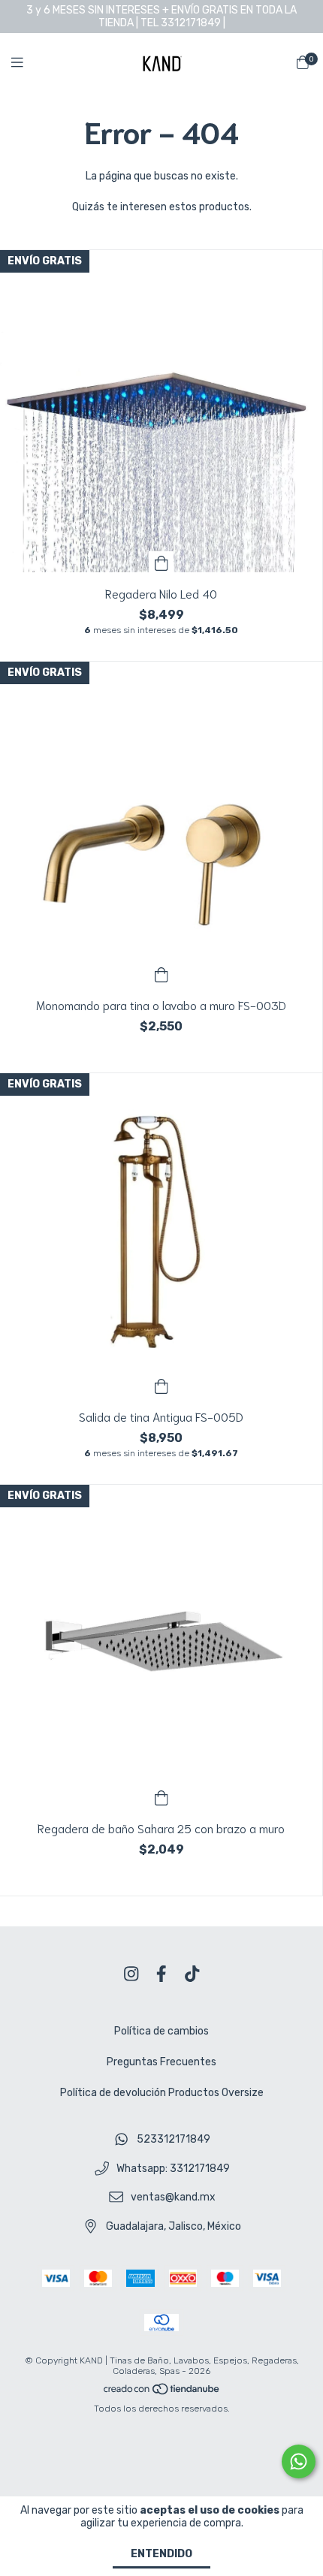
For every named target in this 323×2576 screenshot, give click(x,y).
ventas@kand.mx (173, 2198)
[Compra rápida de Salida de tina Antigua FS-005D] (161, 1385)
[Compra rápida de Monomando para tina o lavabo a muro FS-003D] (161, 973)
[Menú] (26, 63)
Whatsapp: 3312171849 (173, 2169)
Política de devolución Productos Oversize (162, 2093)
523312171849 (174, 2139)
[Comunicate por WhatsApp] (299, 2461)
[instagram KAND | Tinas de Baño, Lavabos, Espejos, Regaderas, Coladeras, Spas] (131, 1974)
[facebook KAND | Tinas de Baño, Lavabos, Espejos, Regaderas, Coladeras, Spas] (161, 1974)
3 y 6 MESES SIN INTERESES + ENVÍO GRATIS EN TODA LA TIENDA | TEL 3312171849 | (161, 17)
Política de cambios (161, 2031)
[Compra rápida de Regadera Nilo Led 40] (161, 562)
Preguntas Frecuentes (161, 2062)
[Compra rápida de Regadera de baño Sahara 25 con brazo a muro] (161, 1796)
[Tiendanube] (162, 2392)
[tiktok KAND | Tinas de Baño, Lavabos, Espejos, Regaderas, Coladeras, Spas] (192, 1974)
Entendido (161, 2554)
